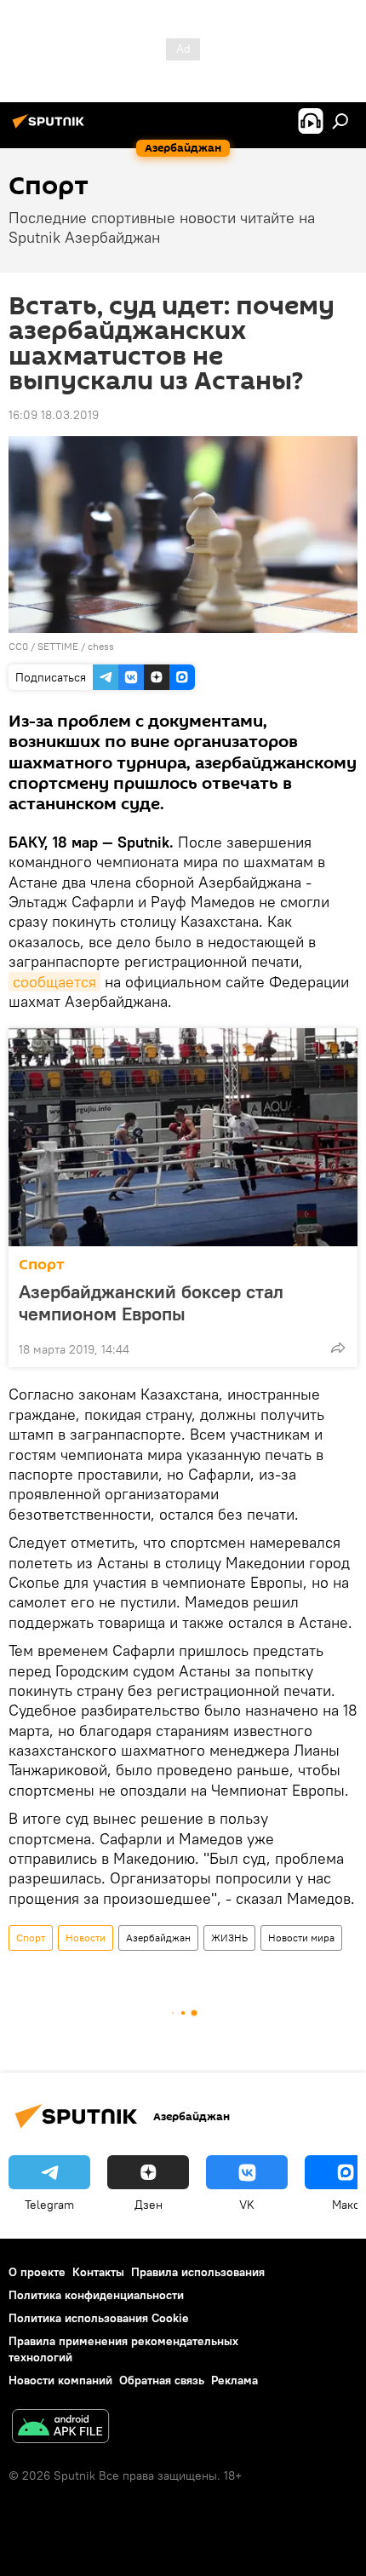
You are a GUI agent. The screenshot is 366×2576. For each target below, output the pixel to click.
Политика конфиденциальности (96, 2295)
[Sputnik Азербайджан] (51, 128)
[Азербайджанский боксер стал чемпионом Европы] (183, 1137)
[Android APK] (60, 2428)
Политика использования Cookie (99, 2318)
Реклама (234, 2380)
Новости (86, 1938)
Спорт (42, 1265)
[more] (338, 1348)
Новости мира (301, 1938)
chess (101, 646)
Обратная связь (162, 2380)
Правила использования (198, 2272)
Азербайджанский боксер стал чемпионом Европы (151, 1302)
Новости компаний (60, 2380)
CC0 (18, 646)
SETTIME (58, 646)
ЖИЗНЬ (229, 1938)
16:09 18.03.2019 (54, 415)
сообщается (54, 982)
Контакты (98, 2272)
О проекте (37, 2272)
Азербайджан (158, 1938)
